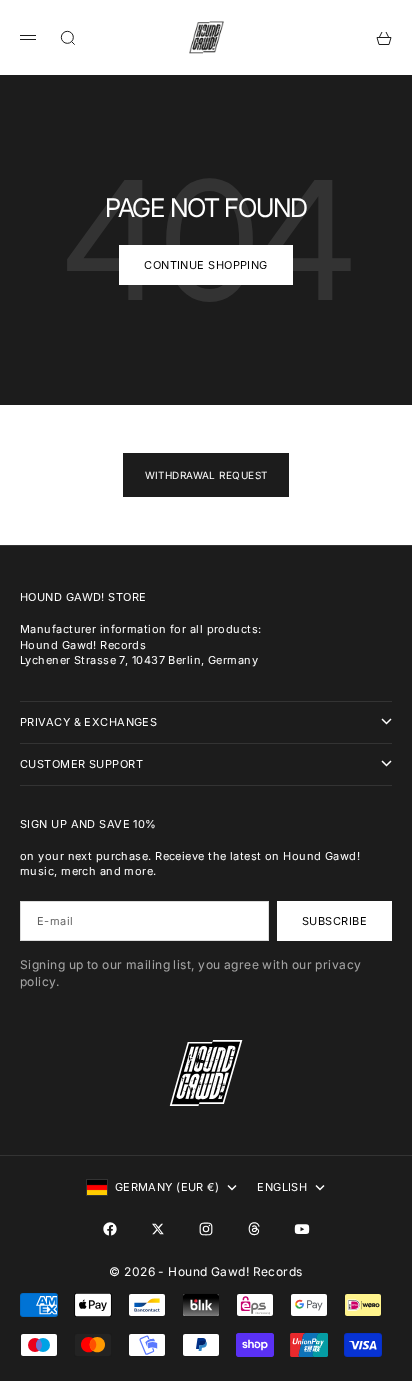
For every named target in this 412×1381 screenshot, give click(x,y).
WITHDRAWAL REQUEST (206, 475)
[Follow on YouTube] (302, 1229)
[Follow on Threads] (254, 1229)
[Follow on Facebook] (110, 1229)
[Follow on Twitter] (158, 1229)
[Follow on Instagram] (206, 1229)
